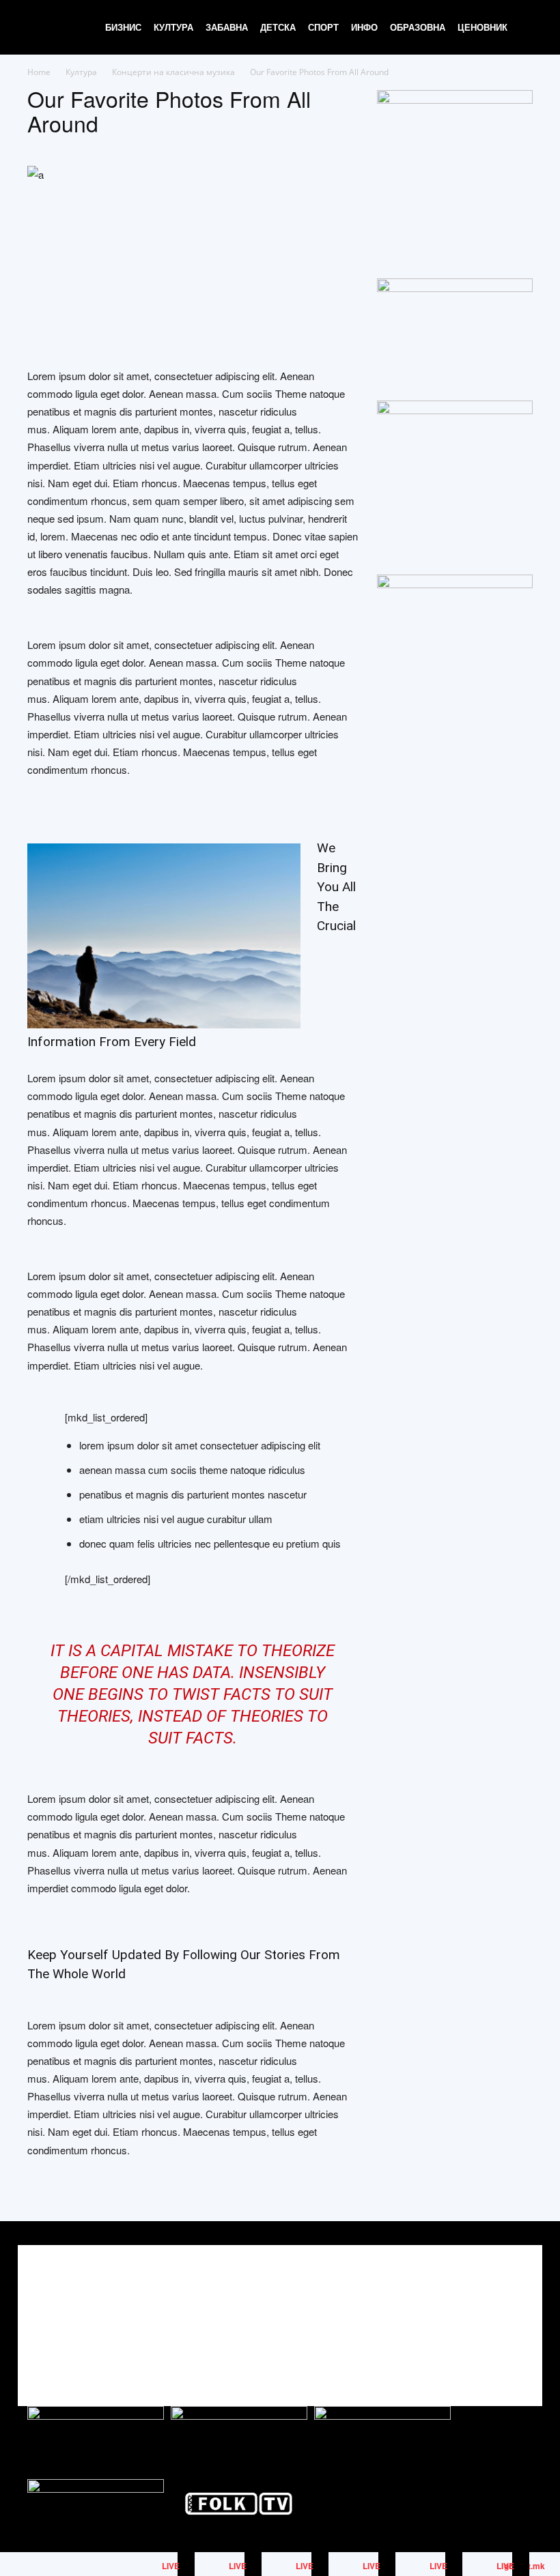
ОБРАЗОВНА (418, 27)
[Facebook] (459, 2314)
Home (39, 72)
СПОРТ (323, 27)
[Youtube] (521, 2314)
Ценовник (482, 27)
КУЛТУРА (173, 27)
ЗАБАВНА (227, 27)
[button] (530, 28)
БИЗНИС (123, 27)
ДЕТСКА (278, 27)
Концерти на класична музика (173, 72)
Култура (81, 72)
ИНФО (364, 27)
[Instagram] (490, 2314)
